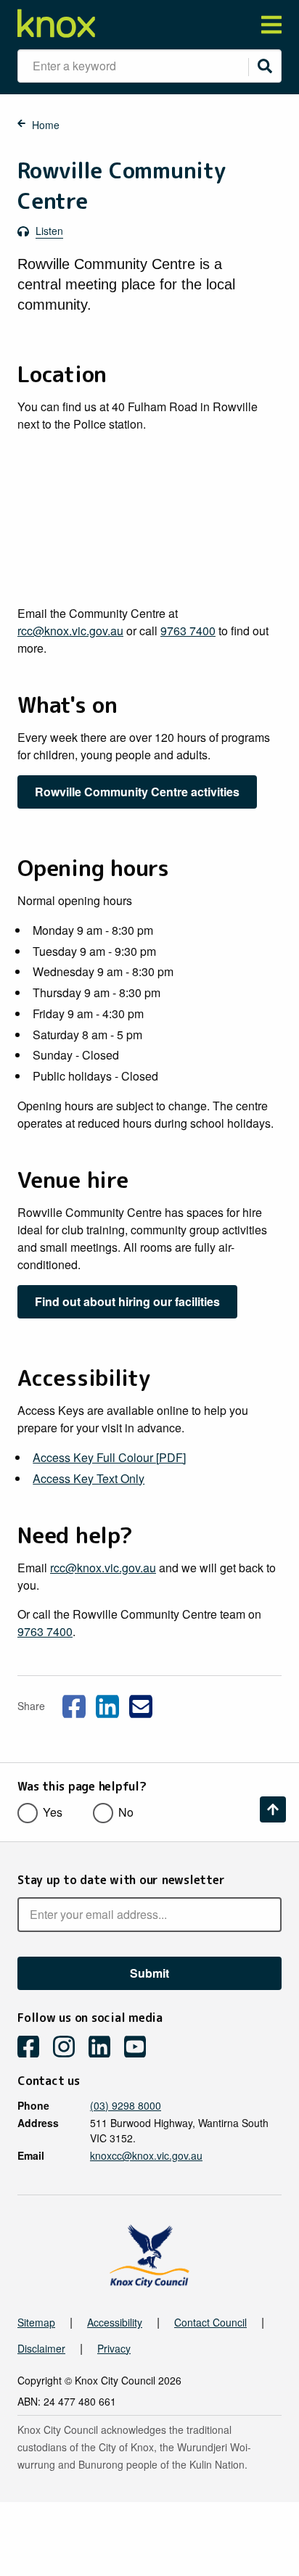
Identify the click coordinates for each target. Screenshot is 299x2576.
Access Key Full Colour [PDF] (109, 1457)
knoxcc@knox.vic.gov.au (146, 2155)
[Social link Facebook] (74, 1704)
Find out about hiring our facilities (127, 1301)
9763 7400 (188, 631)
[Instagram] (69, 2048)
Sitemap (36, 2322)
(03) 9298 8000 (126, 2105)
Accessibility (115, 2322)
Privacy (114, 2348)
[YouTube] (140, 2048)
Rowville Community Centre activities (137, 792)
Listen (49, 231)
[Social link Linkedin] (107, 1704)
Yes (53, 1812)
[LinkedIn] (105, 2048)
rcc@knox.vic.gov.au (70, 631)
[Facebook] (34, 2048)
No (126, 1812)
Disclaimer (41, 2348)
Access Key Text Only (89, 1478)
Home (46, 125)
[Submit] (265, 66)
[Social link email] (141, 1704)
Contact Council (210, 2322)
